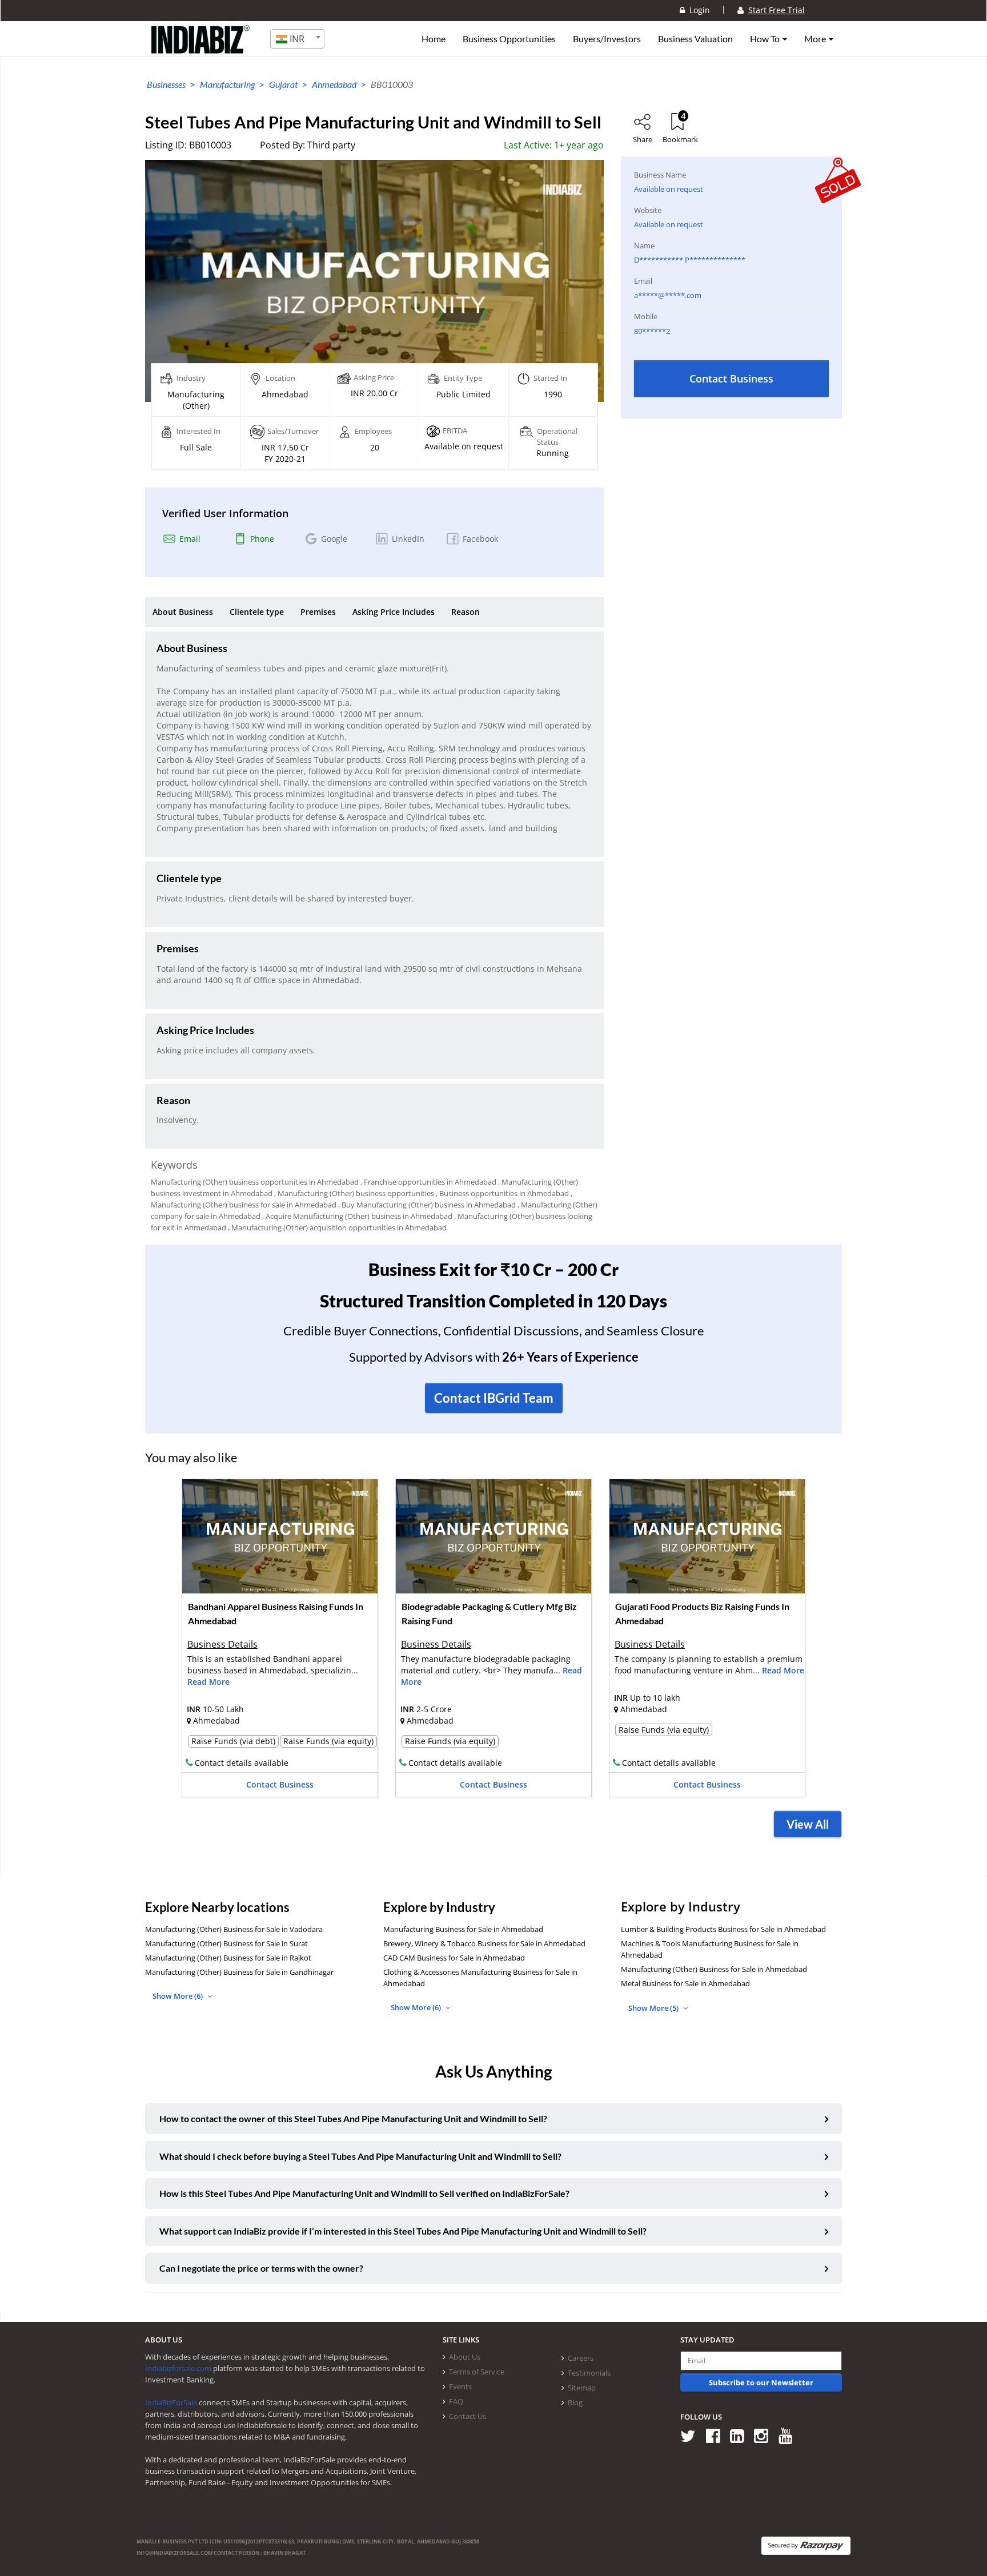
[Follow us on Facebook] (717, 2435)
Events (460, 2386)
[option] (280, 1642)
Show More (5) (654, 2008)
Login (697, 10)
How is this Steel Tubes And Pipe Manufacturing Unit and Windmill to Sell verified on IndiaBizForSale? (364, 2193)
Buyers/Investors (607, 39)
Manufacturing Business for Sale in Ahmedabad (463, 1929)
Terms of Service (477, 2372)
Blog (575, 2402)
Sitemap (582, 2388)
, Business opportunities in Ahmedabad (502, 1193)
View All (808, 1824)
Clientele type (257, 612)
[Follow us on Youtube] (790, 2435)
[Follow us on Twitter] (692, 2435)
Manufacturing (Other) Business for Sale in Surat (226, 1943)
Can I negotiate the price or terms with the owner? (261, 2268)
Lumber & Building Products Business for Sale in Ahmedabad (723, 1929)
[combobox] (297, 39)
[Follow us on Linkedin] (741, 2435)
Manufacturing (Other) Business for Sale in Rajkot (228, 1958)
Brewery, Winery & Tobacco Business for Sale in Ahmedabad (484, 1943)
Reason (466, 612)
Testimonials (589, 2373)
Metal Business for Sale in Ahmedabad (685, 1983)
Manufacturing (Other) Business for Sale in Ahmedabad (714, 1969)
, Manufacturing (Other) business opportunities (354, 1193)
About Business (183, 612)
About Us (465, 2357)
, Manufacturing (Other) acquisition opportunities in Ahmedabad (337, 1227)
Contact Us (468, 2416)
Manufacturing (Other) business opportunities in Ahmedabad (255, 1182)
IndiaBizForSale (171, 2402)
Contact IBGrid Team (494, 1398)
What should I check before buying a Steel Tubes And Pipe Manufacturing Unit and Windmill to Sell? (360, 2156)
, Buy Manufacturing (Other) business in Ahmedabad (427, 1205)
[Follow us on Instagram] (765, 2435)
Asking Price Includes (394, 612)
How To (766, 39)
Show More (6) (178, 1996)
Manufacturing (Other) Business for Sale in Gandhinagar (239, 1972)
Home (434, 39)
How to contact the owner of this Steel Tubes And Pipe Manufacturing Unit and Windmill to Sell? (353, 2118)
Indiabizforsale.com (178, 2368)
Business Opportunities (509, 39)
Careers (581, 2358)
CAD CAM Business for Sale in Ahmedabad (454, 1958)
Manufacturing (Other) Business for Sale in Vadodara (234, 1929)
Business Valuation (695, 39)
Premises (318, 612)
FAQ (456, 2401)
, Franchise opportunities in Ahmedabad (428, 1182)
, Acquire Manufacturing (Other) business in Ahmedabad (357, 1216)
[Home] (201, 49)
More (816, 39)
